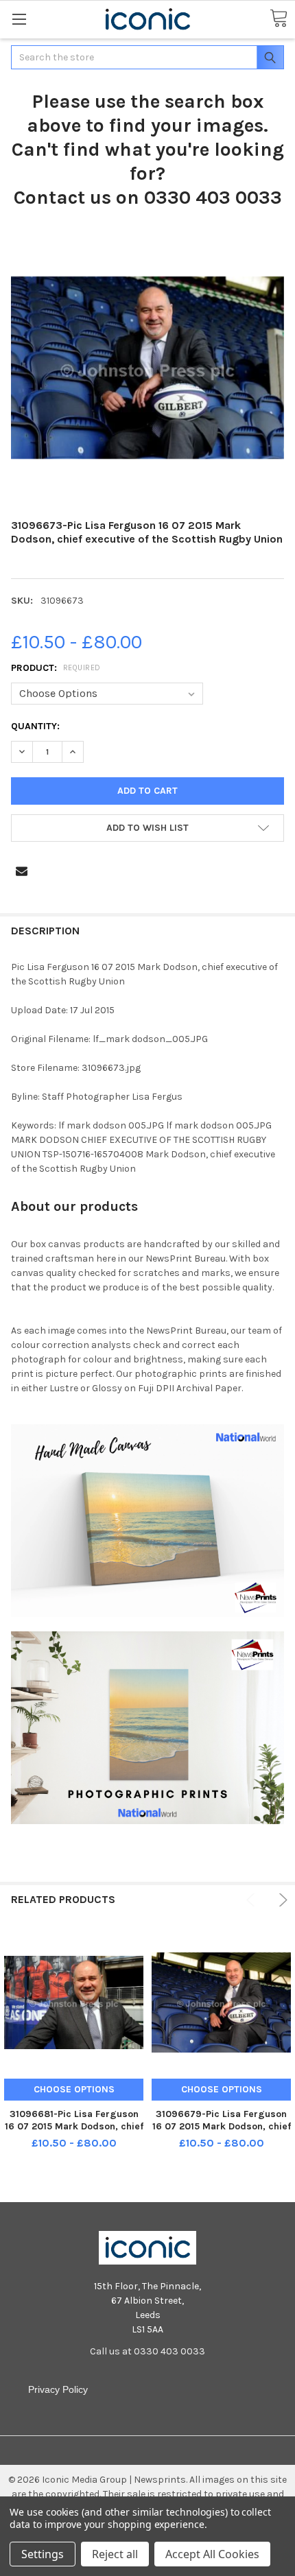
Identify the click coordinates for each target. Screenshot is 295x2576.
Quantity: (35, 726)
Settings (43, 2554)
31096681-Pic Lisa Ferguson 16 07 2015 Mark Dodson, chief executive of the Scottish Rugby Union (74, 2132)
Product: (56, 668)
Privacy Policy (58, 2389)
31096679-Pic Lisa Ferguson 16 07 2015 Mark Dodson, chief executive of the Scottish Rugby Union (222, 2132)
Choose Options (74, 2089)
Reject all (115, 2554)
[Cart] (279, 19)
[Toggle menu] (19, 19)
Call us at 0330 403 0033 (147, 2351)
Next (281, 1900)
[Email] (22, 871)
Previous (253, 1900)
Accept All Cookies (212, 2554)
